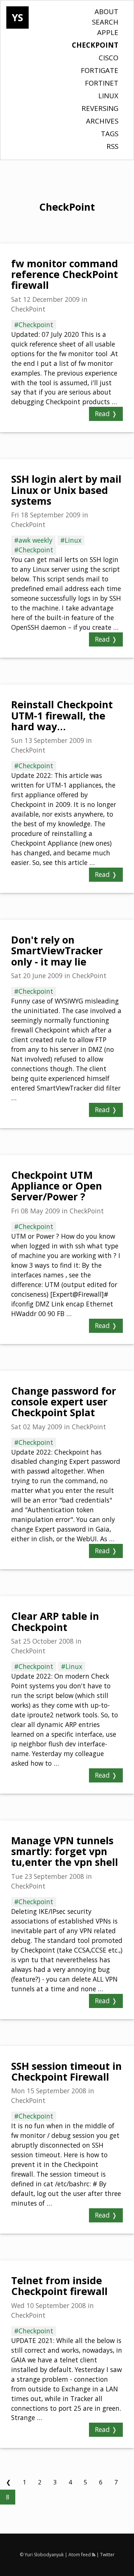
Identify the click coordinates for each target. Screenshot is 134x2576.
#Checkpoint (34, 325)
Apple (108, 32)
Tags (110, 133)
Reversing (100, 108)
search (105, 22)
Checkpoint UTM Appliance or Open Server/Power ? (57, 1186)
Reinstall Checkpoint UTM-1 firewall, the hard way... (62, 716)
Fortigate (100, 70)
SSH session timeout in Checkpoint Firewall (66, 2071)
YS (17, 17)
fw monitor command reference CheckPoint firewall (65, 274)
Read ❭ (106, 414)
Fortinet (102, 83)
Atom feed (80, 2555)
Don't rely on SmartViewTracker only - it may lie (57, 951)
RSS (112, 146)
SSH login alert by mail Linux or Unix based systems (66, 490)
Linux (108, 95)
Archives (102, 121)
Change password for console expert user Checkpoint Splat (64, 1402)
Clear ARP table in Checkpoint (55, 1621)
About (106, 11)
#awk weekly (33, 540)
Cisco (109, 58)
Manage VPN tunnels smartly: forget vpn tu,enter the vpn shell (65, 1852)
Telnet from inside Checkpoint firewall (59, 2286)
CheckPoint (95, 45)
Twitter (107, 2555)
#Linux (71, 540)
